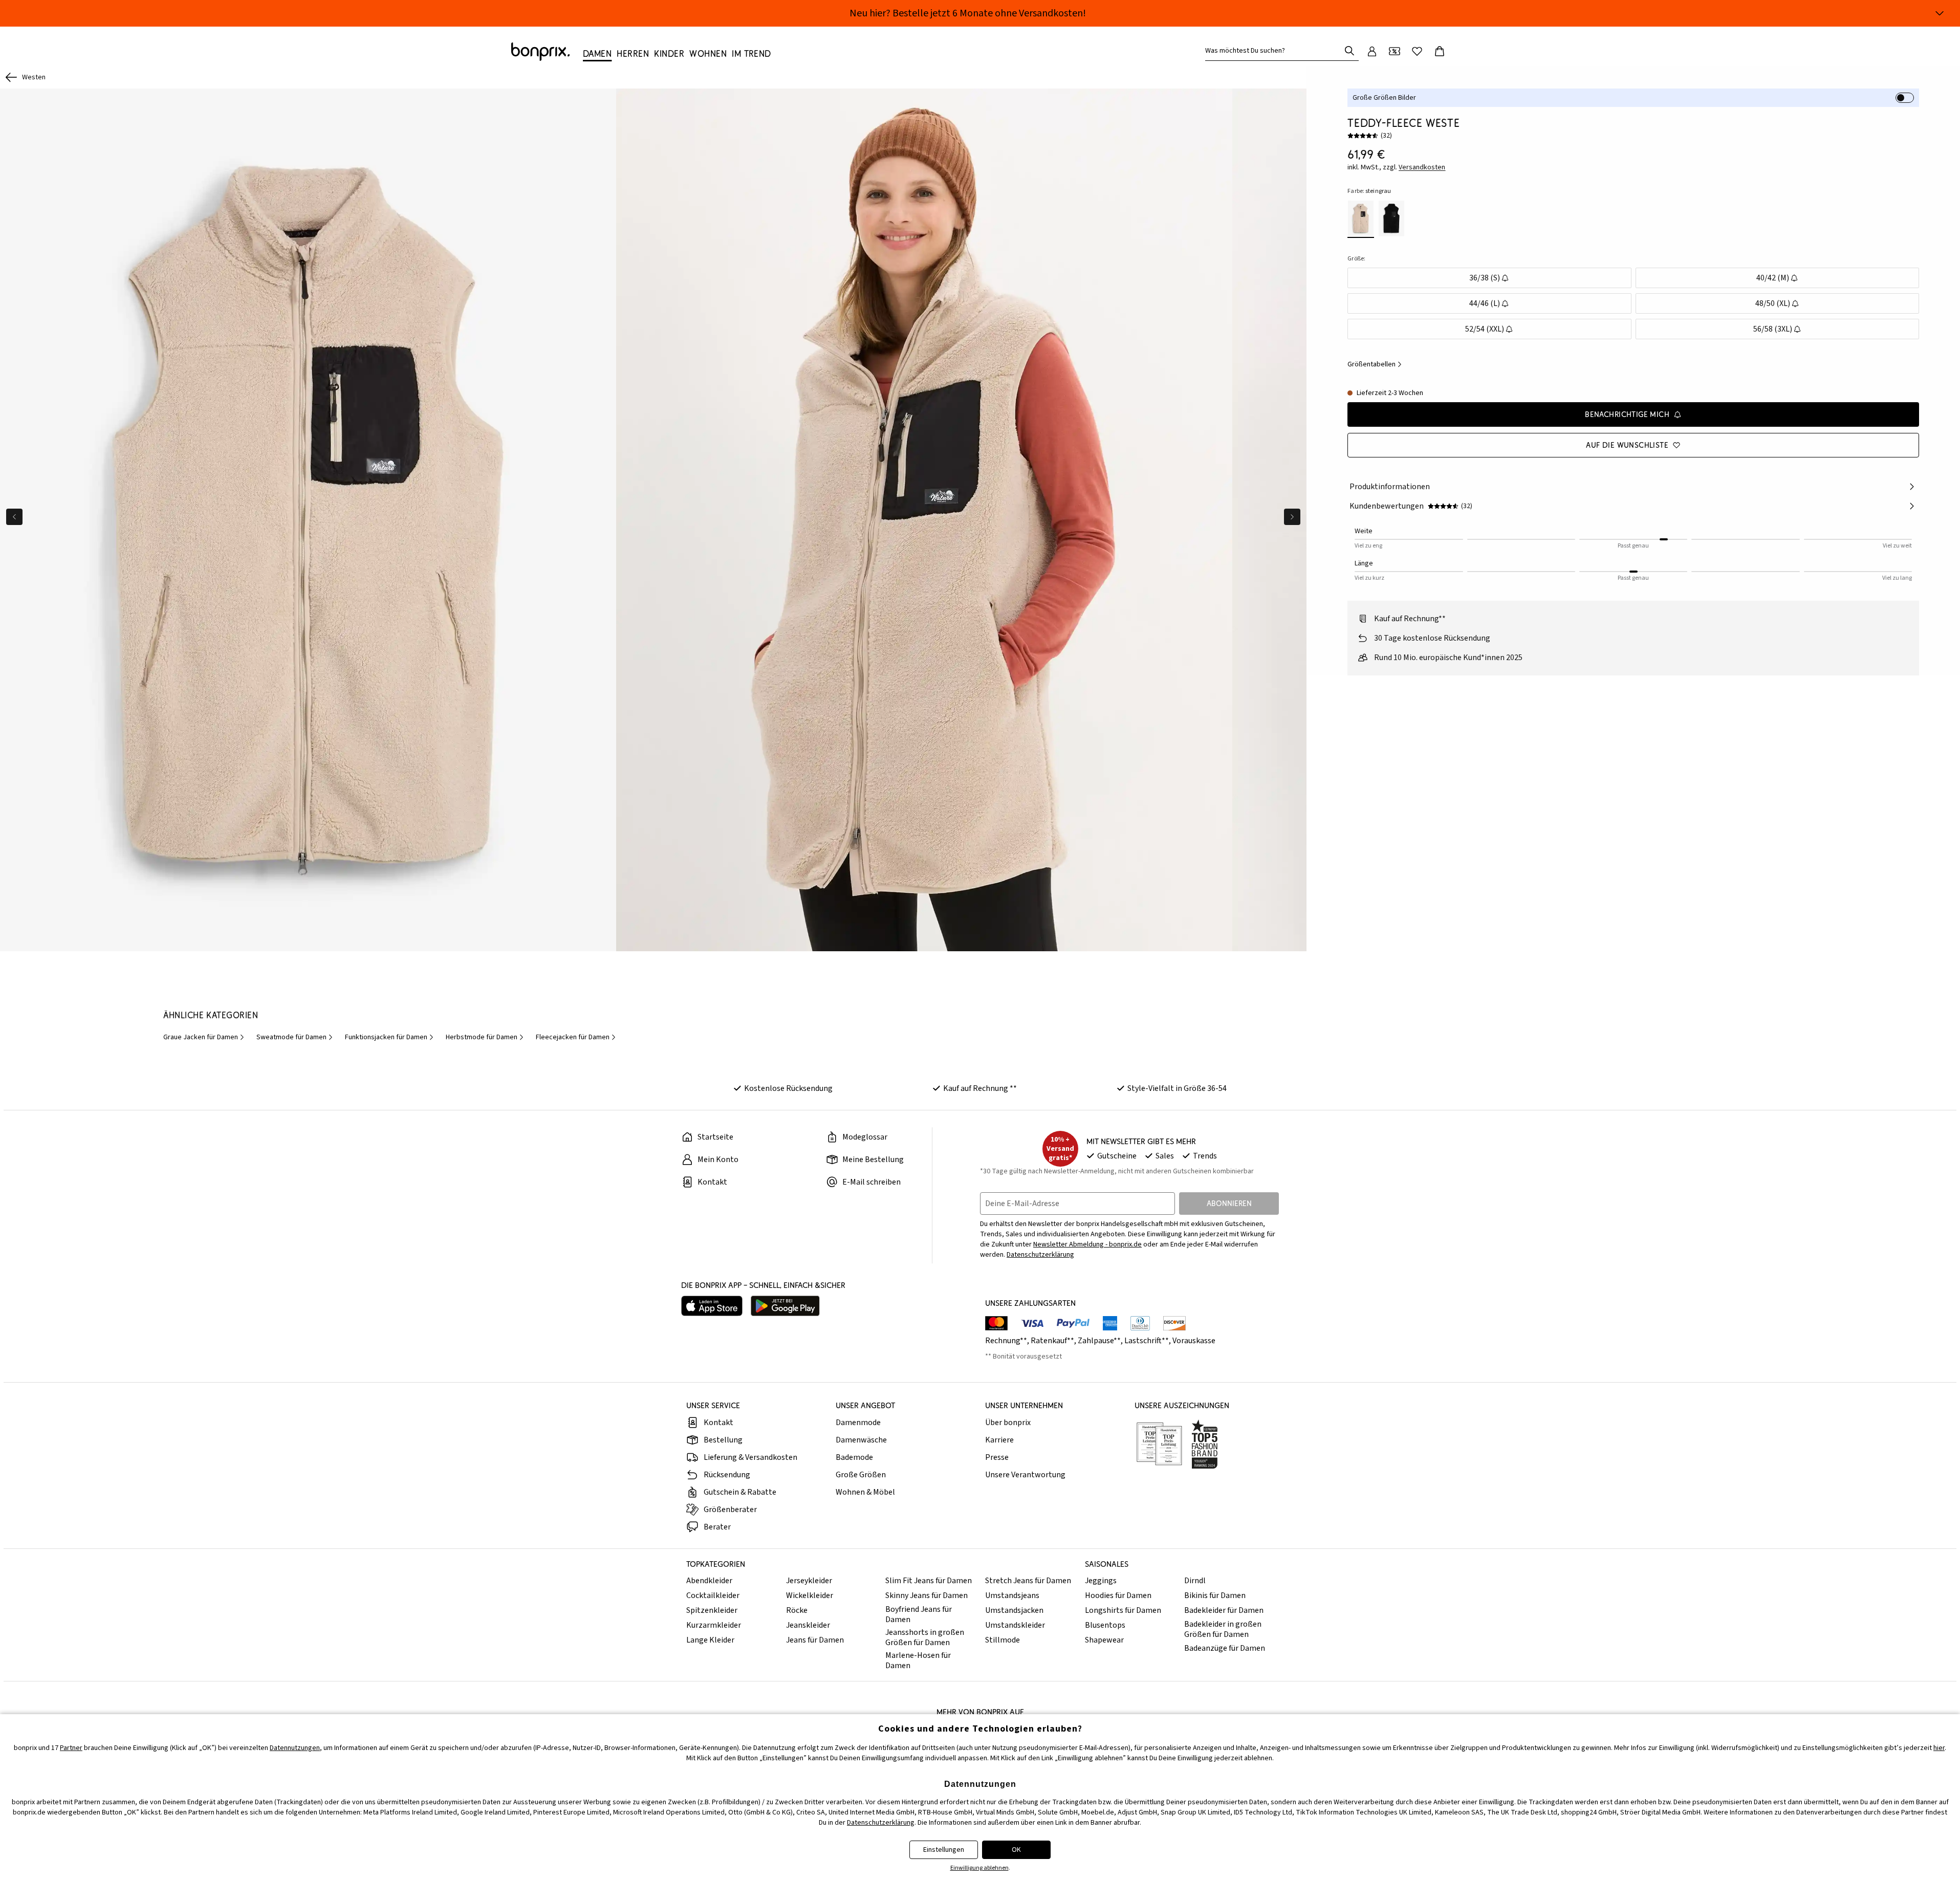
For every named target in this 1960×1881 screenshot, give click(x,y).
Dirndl (1195, 1581)
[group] (308, 520)
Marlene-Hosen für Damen (918, 1660)
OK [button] (1016, 1850)
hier (1939, 1748)
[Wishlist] (1417, 51)
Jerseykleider (809, 1581)
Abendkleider (709, 1581)
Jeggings (1101, 1581)
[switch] (1905, 98)
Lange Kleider (710, 1640)
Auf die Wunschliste (1627, 445)
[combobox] (1275, 51)
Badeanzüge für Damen (1225, 1648)
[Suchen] (1349, 51)
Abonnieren (1229, 1203)
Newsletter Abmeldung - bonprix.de (1087, 1244)
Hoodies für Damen (1118, 1595)
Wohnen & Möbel (865, 1492)
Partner (71, 1748)
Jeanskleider (808, 1625)
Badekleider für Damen (1224, 1610)
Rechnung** (1006, 1341)
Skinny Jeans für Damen (927, 1595)
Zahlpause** (1099, 1341)
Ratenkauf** (1052, 1341)
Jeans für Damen (815, 1640)
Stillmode (1003, 1640)
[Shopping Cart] (1440, 51)
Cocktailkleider (713, 1595)
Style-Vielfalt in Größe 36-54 (1177, 1088)
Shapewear (1104, 1640)
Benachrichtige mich (1627, 414)
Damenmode (858, 1423)
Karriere (999, 1440)
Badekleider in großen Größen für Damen (1223, 1629)
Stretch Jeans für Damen (1028, 1581)
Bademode (854, 1457)
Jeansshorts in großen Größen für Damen (925, 1637)
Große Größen (861, 1475)
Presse (997, 1457)
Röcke (797, 1610)
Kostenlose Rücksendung (788, 1088)
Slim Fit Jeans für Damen (929, 1581)
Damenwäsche (861, 1440)
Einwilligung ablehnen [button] (979, 1868)
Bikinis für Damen (1215, 1595)
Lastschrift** (1147, 1341)
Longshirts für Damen (1123, 1610)
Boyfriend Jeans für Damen (919, 1614)
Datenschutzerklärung (1040, 1255)
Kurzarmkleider (714, 1625)
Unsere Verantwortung (1025, 1475)
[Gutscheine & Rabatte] (1395, 51)
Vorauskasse (1194, 1341)
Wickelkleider (810, 1595)
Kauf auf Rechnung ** (980, 1088)
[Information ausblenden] (1940, 13)
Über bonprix (1008, 1423)
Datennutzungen (295, 1748)
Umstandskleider (1015, 1625)
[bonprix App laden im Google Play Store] (785, 1306)
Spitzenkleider (712, 1610)
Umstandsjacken (1014, 1610)
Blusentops (1105, 1625)
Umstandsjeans (1012, 1595)
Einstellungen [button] (944, 1850)
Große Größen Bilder (1384, 98)
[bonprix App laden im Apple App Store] (712, 1306)
